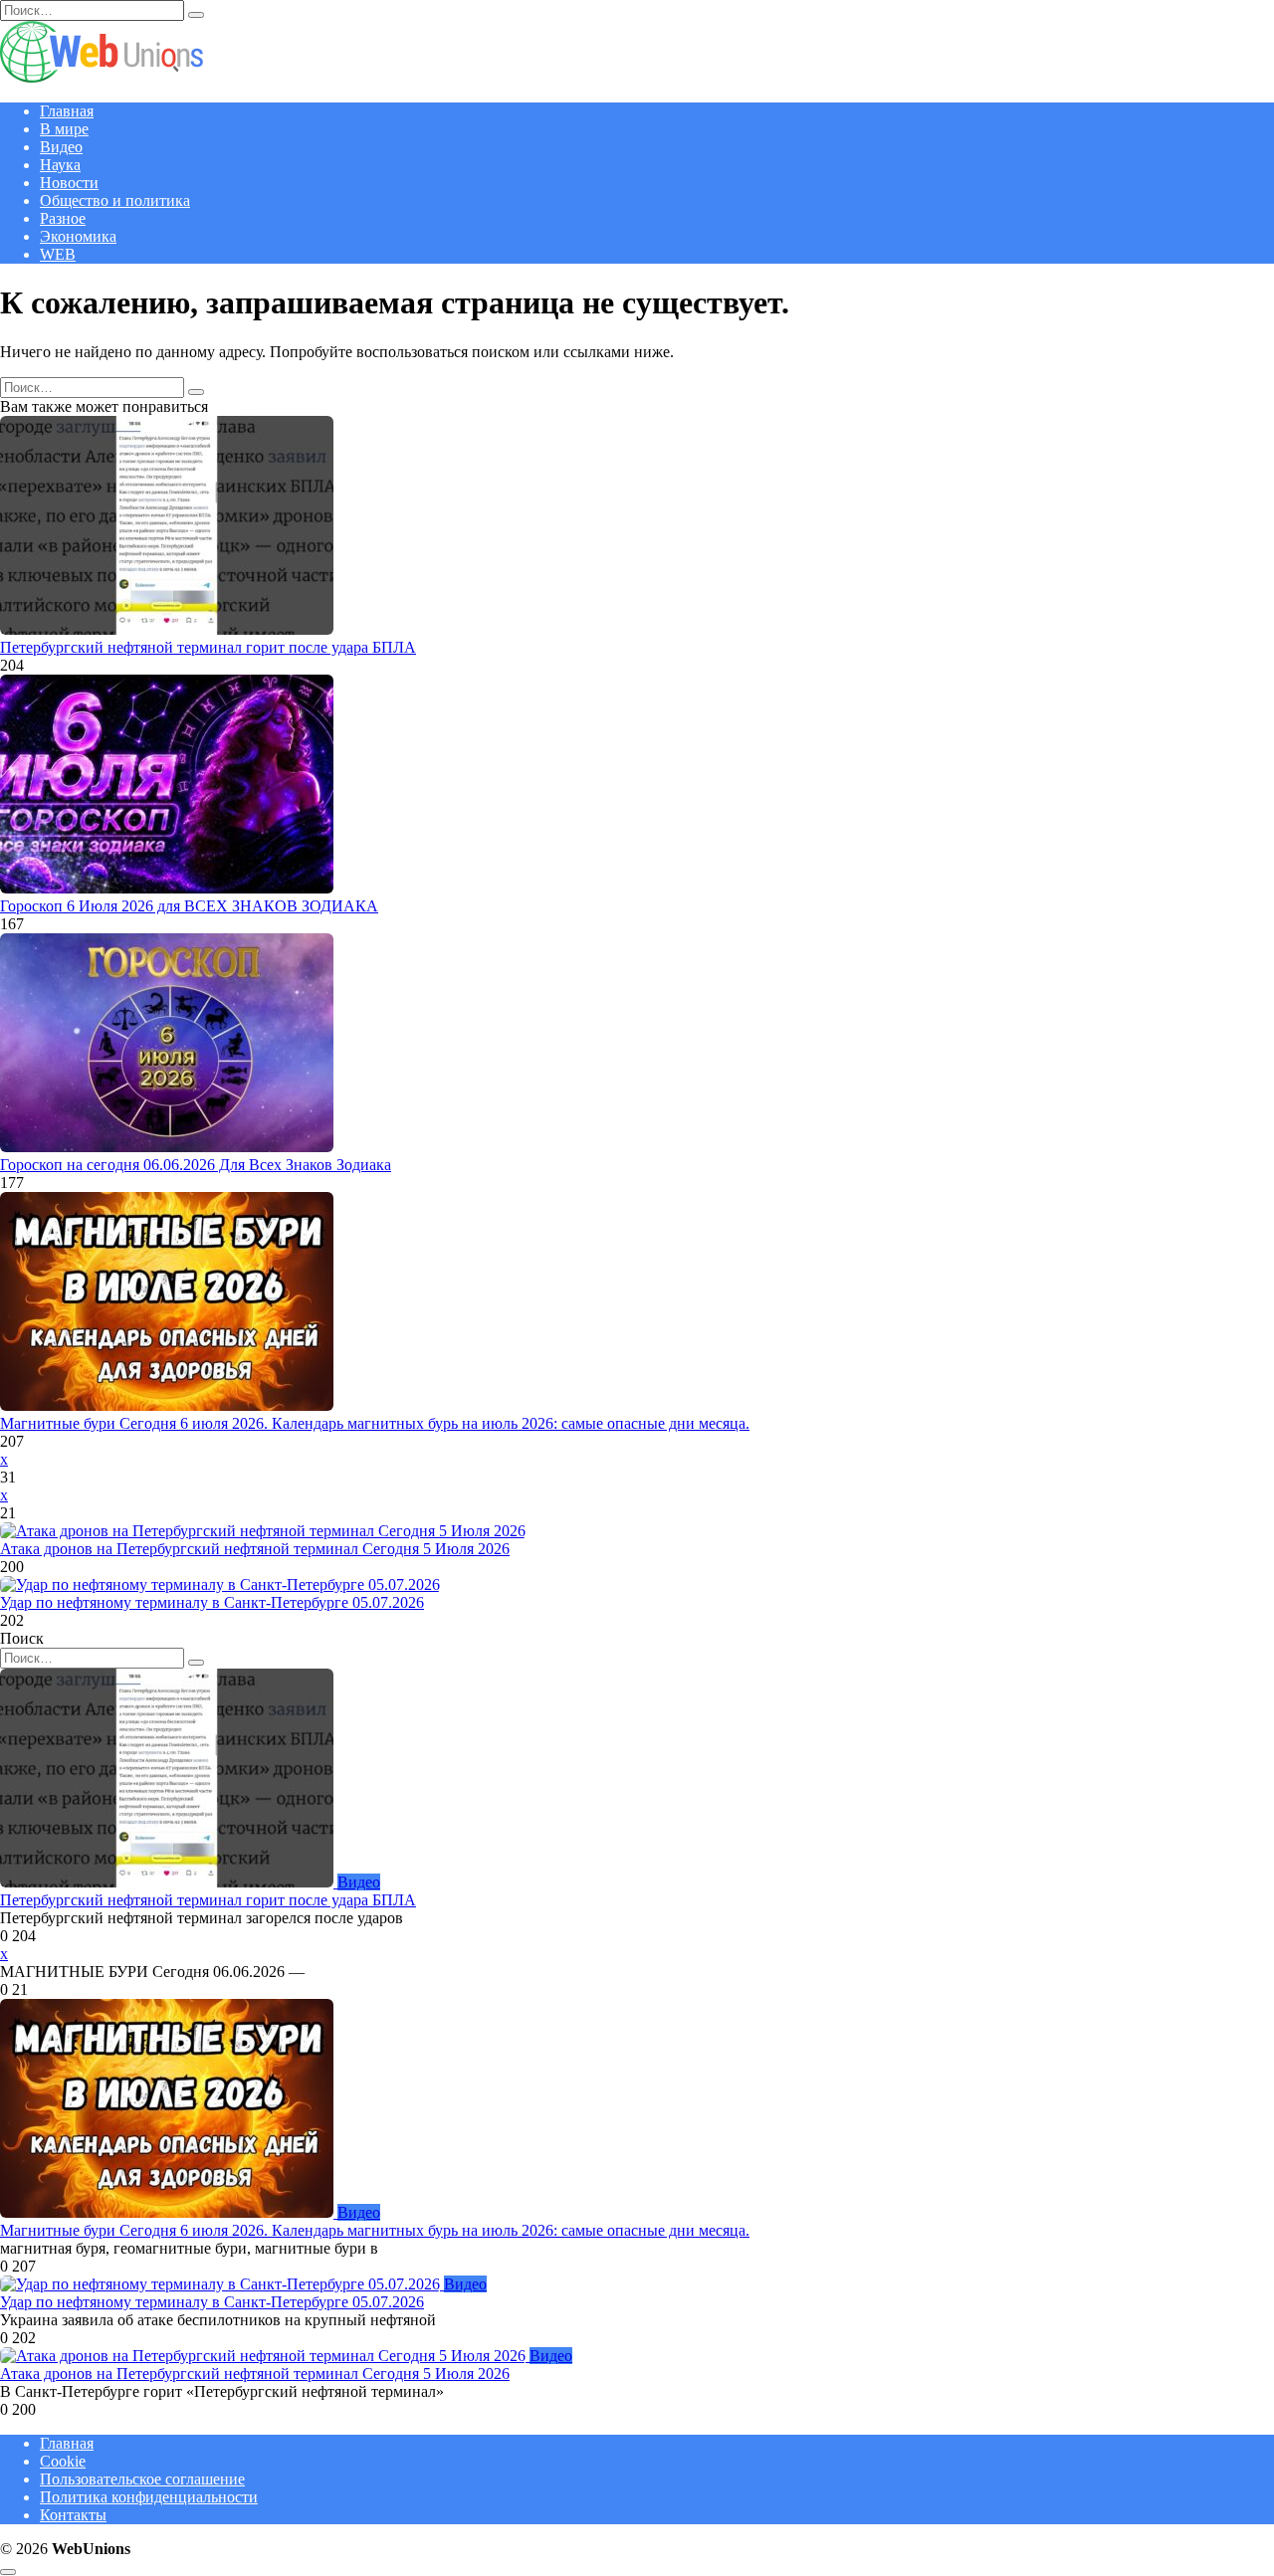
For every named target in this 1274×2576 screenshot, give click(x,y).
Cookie (63, 2461)
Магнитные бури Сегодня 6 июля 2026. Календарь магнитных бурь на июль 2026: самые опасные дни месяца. (375, 1423)
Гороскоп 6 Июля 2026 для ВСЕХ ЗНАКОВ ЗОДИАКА (189, 906)
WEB (58, 254)
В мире (64, 129)
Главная (67, 111)
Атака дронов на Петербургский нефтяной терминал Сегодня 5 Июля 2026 (255, 1549)
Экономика (78, 236)
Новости (69, 183)
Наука (60, 165)
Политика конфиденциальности (149, 2497)
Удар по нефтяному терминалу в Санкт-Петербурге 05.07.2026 (212, 1602)
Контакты (73, 2515)
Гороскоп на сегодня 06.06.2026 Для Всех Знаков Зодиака (196, 1165)
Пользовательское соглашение (142, 2479)
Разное (63, 218)
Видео (61, 147)
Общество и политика (115, 200)
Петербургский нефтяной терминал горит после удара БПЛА (208, 647)
